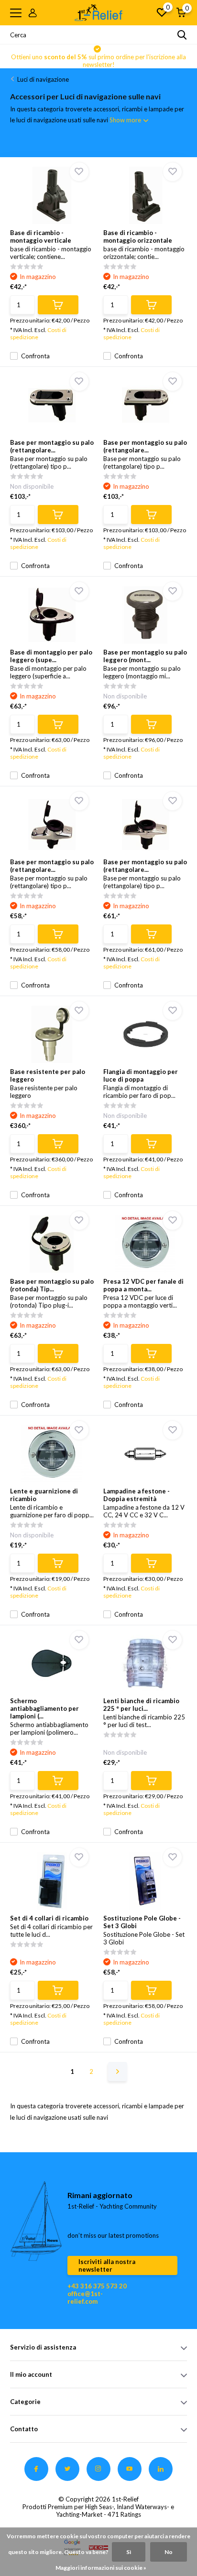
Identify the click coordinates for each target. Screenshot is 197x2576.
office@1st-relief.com (85, 2297)
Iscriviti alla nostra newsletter (107, 2265)
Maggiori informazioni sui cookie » (101, 2568)
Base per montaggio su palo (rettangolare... (52, 446)
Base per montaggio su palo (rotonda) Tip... (52, 1285)
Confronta (35, 356)
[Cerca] (182, 35)
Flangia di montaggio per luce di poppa (141, 1075)
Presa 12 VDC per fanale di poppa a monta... (143, 1285)
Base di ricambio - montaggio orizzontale (138, 236)
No (169, 2552)
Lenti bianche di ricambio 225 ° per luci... (141, 1705)
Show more (126, 120)
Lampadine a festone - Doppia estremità (137, 1495)
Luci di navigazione (43, 79)
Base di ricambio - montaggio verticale (41, 236)
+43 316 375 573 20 (97, 2286)
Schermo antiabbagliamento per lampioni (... (44, 1708)
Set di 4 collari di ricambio (49, 1918)
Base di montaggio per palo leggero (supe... (51, 656)
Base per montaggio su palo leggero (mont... (145, 656)
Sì (129, 2552)
